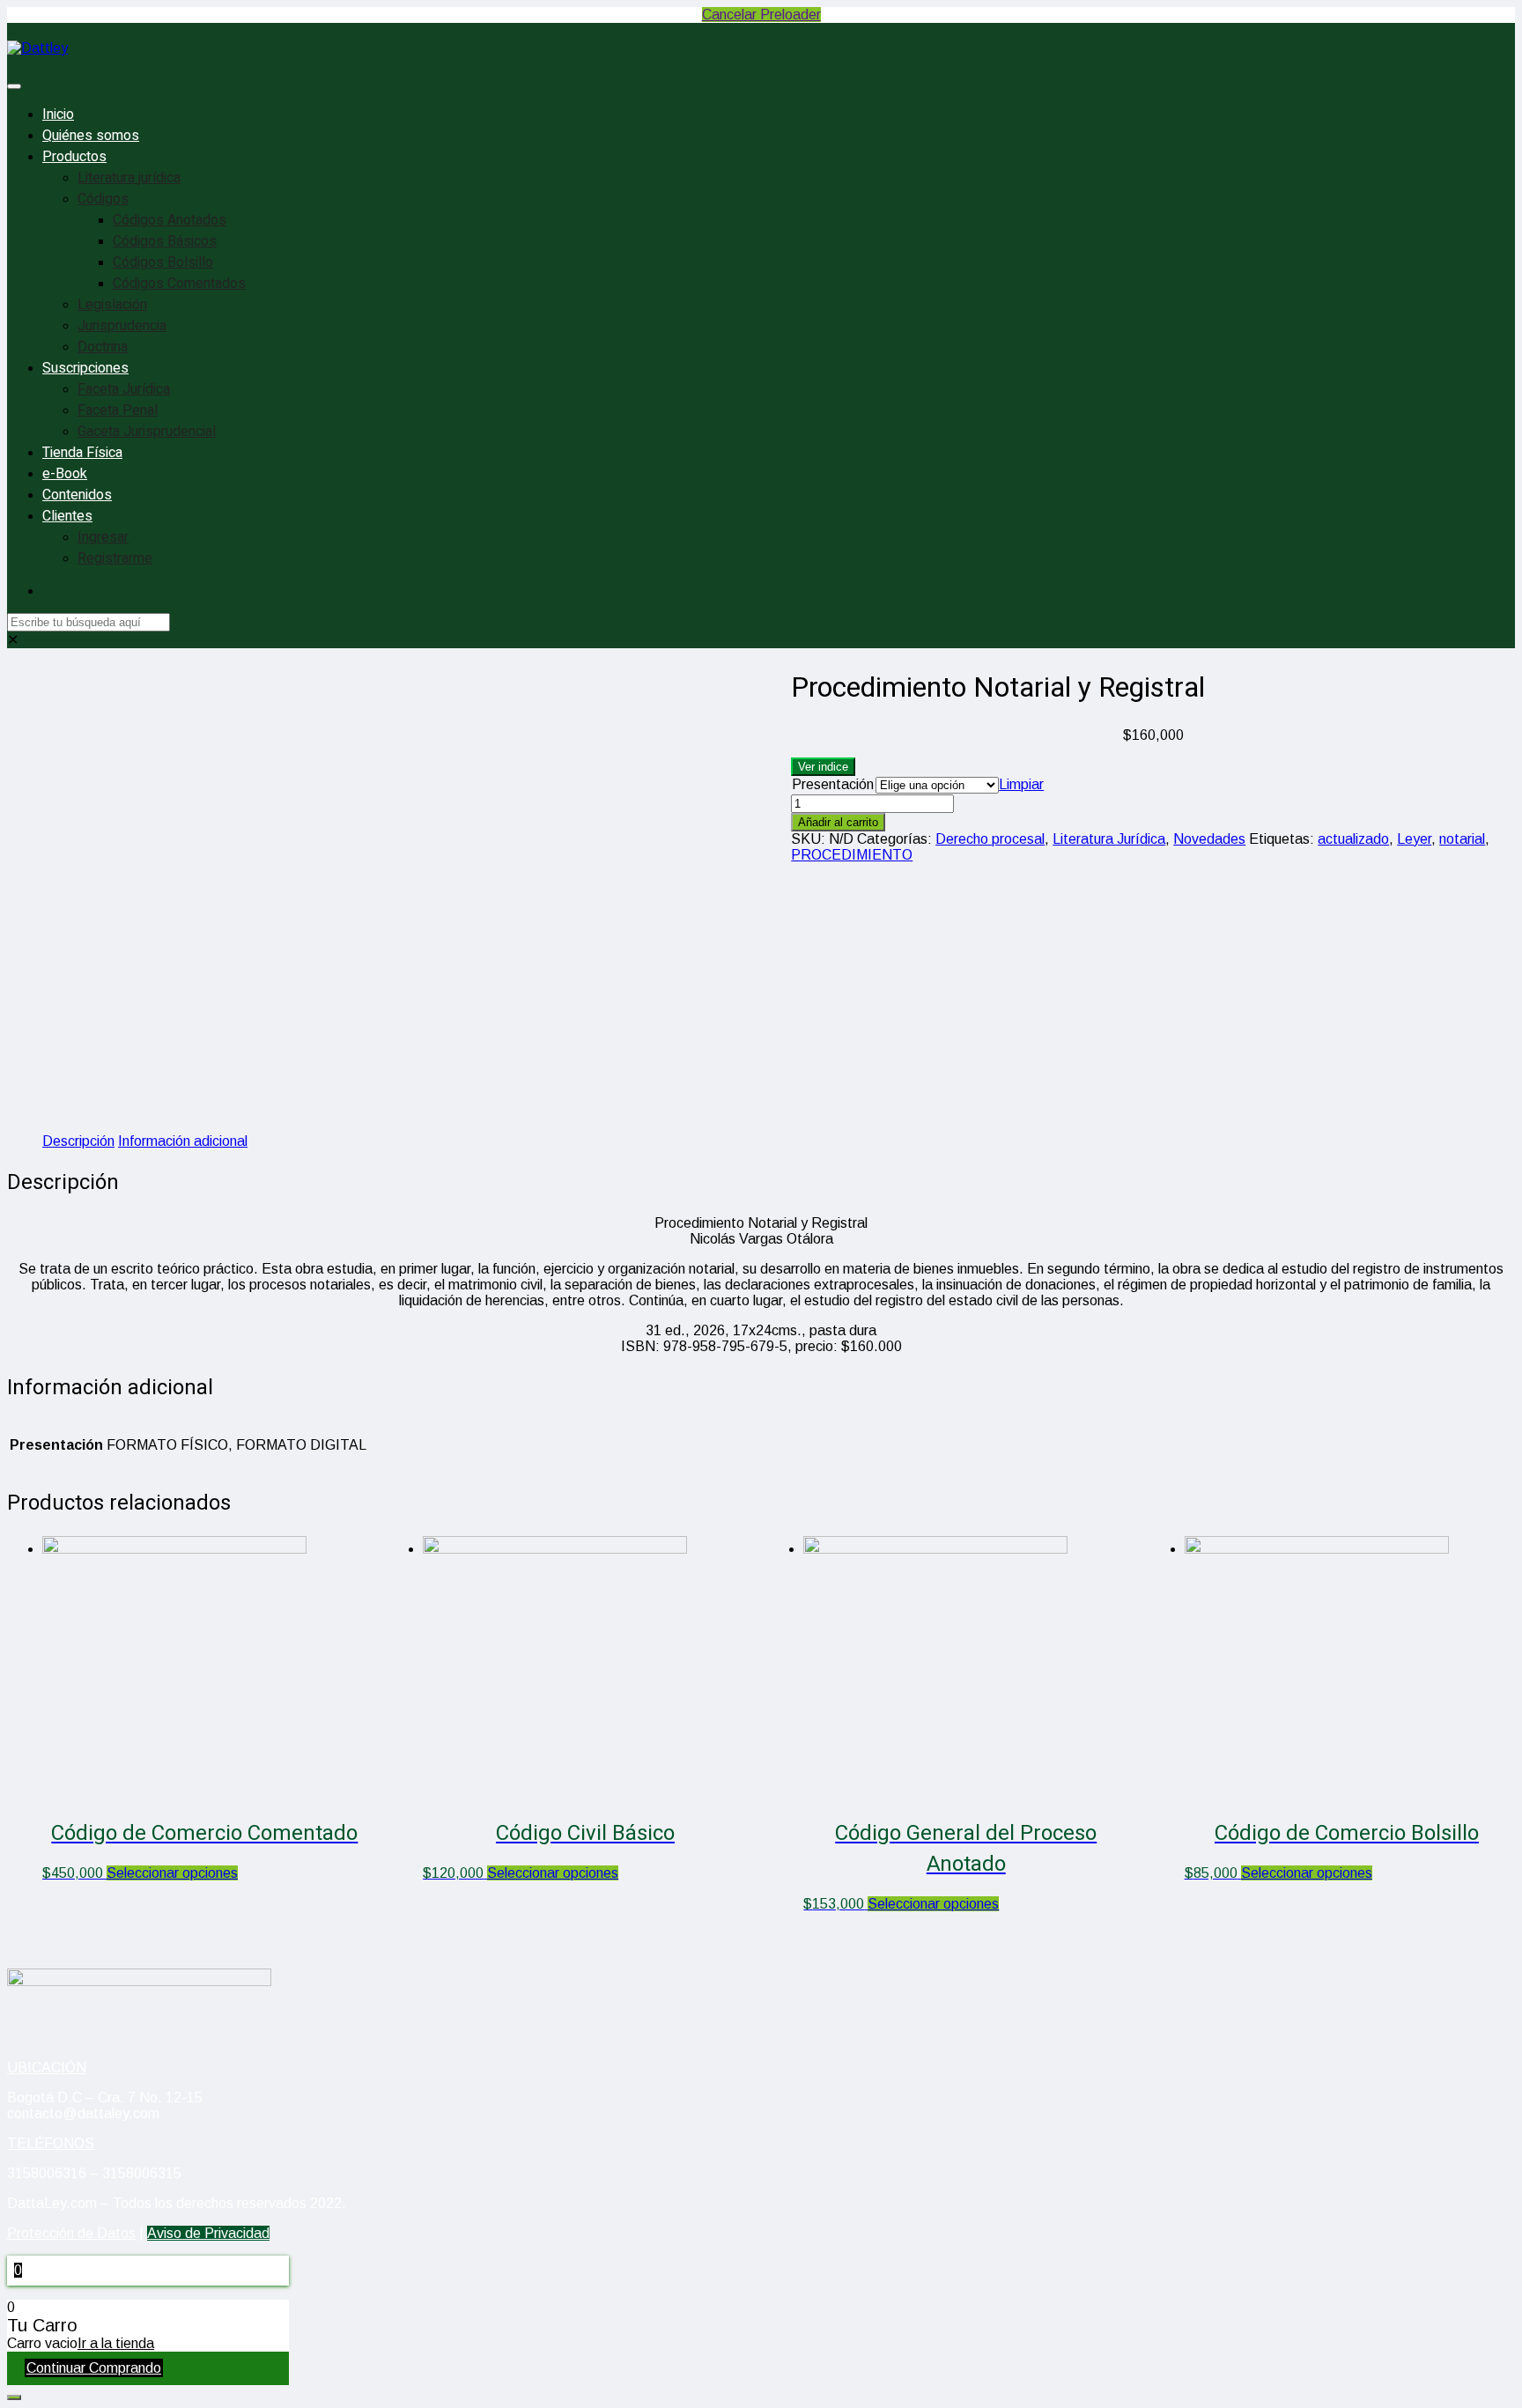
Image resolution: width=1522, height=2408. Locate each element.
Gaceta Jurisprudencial (147, 432)
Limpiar (1021, 784)
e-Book (65, 474)
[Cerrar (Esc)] (1503, 19)
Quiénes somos (91, 136)
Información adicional (183, 1141)
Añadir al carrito (838, 822)
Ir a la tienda (116, 2343)
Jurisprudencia (122, 326)
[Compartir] (1464, 19)
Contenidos (77, 495)
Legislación (112, 305)
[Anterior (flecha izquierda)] (31, 1204)
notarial (1462, 839)
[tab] (78, 1141)
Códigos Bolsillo (163, 262)
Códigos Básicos (165, 241)
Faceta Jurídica (124, 389)
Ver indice (823, 767)
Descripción (78, 1141)
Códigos (103, 199)
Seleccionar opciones (172, 1873)
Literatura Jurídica (1109, 839)
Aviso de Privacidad (208, 2233)
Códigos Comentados (179, 284)
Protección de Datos (71, 2233)
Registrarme (115, 558)
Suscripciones (85, 368)
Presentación (833, 784)
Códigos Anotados (170, 220)
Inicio (58, 114)
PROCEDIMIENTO (852, 855)
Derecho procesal (990, 839)
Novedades (1209, 839)
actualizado (1353, 839)
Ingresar (103, 537)
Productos (74, 157)
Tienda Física (82, 453)
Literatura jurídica (129, 178)
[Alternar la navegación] (14, 86)
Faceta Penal (118, 410)
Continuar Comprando (94, 2368)
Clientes (67, 516)
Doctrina (103, 347)
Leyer (1414, 839)
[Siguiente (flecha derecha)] (1491, 1204)
